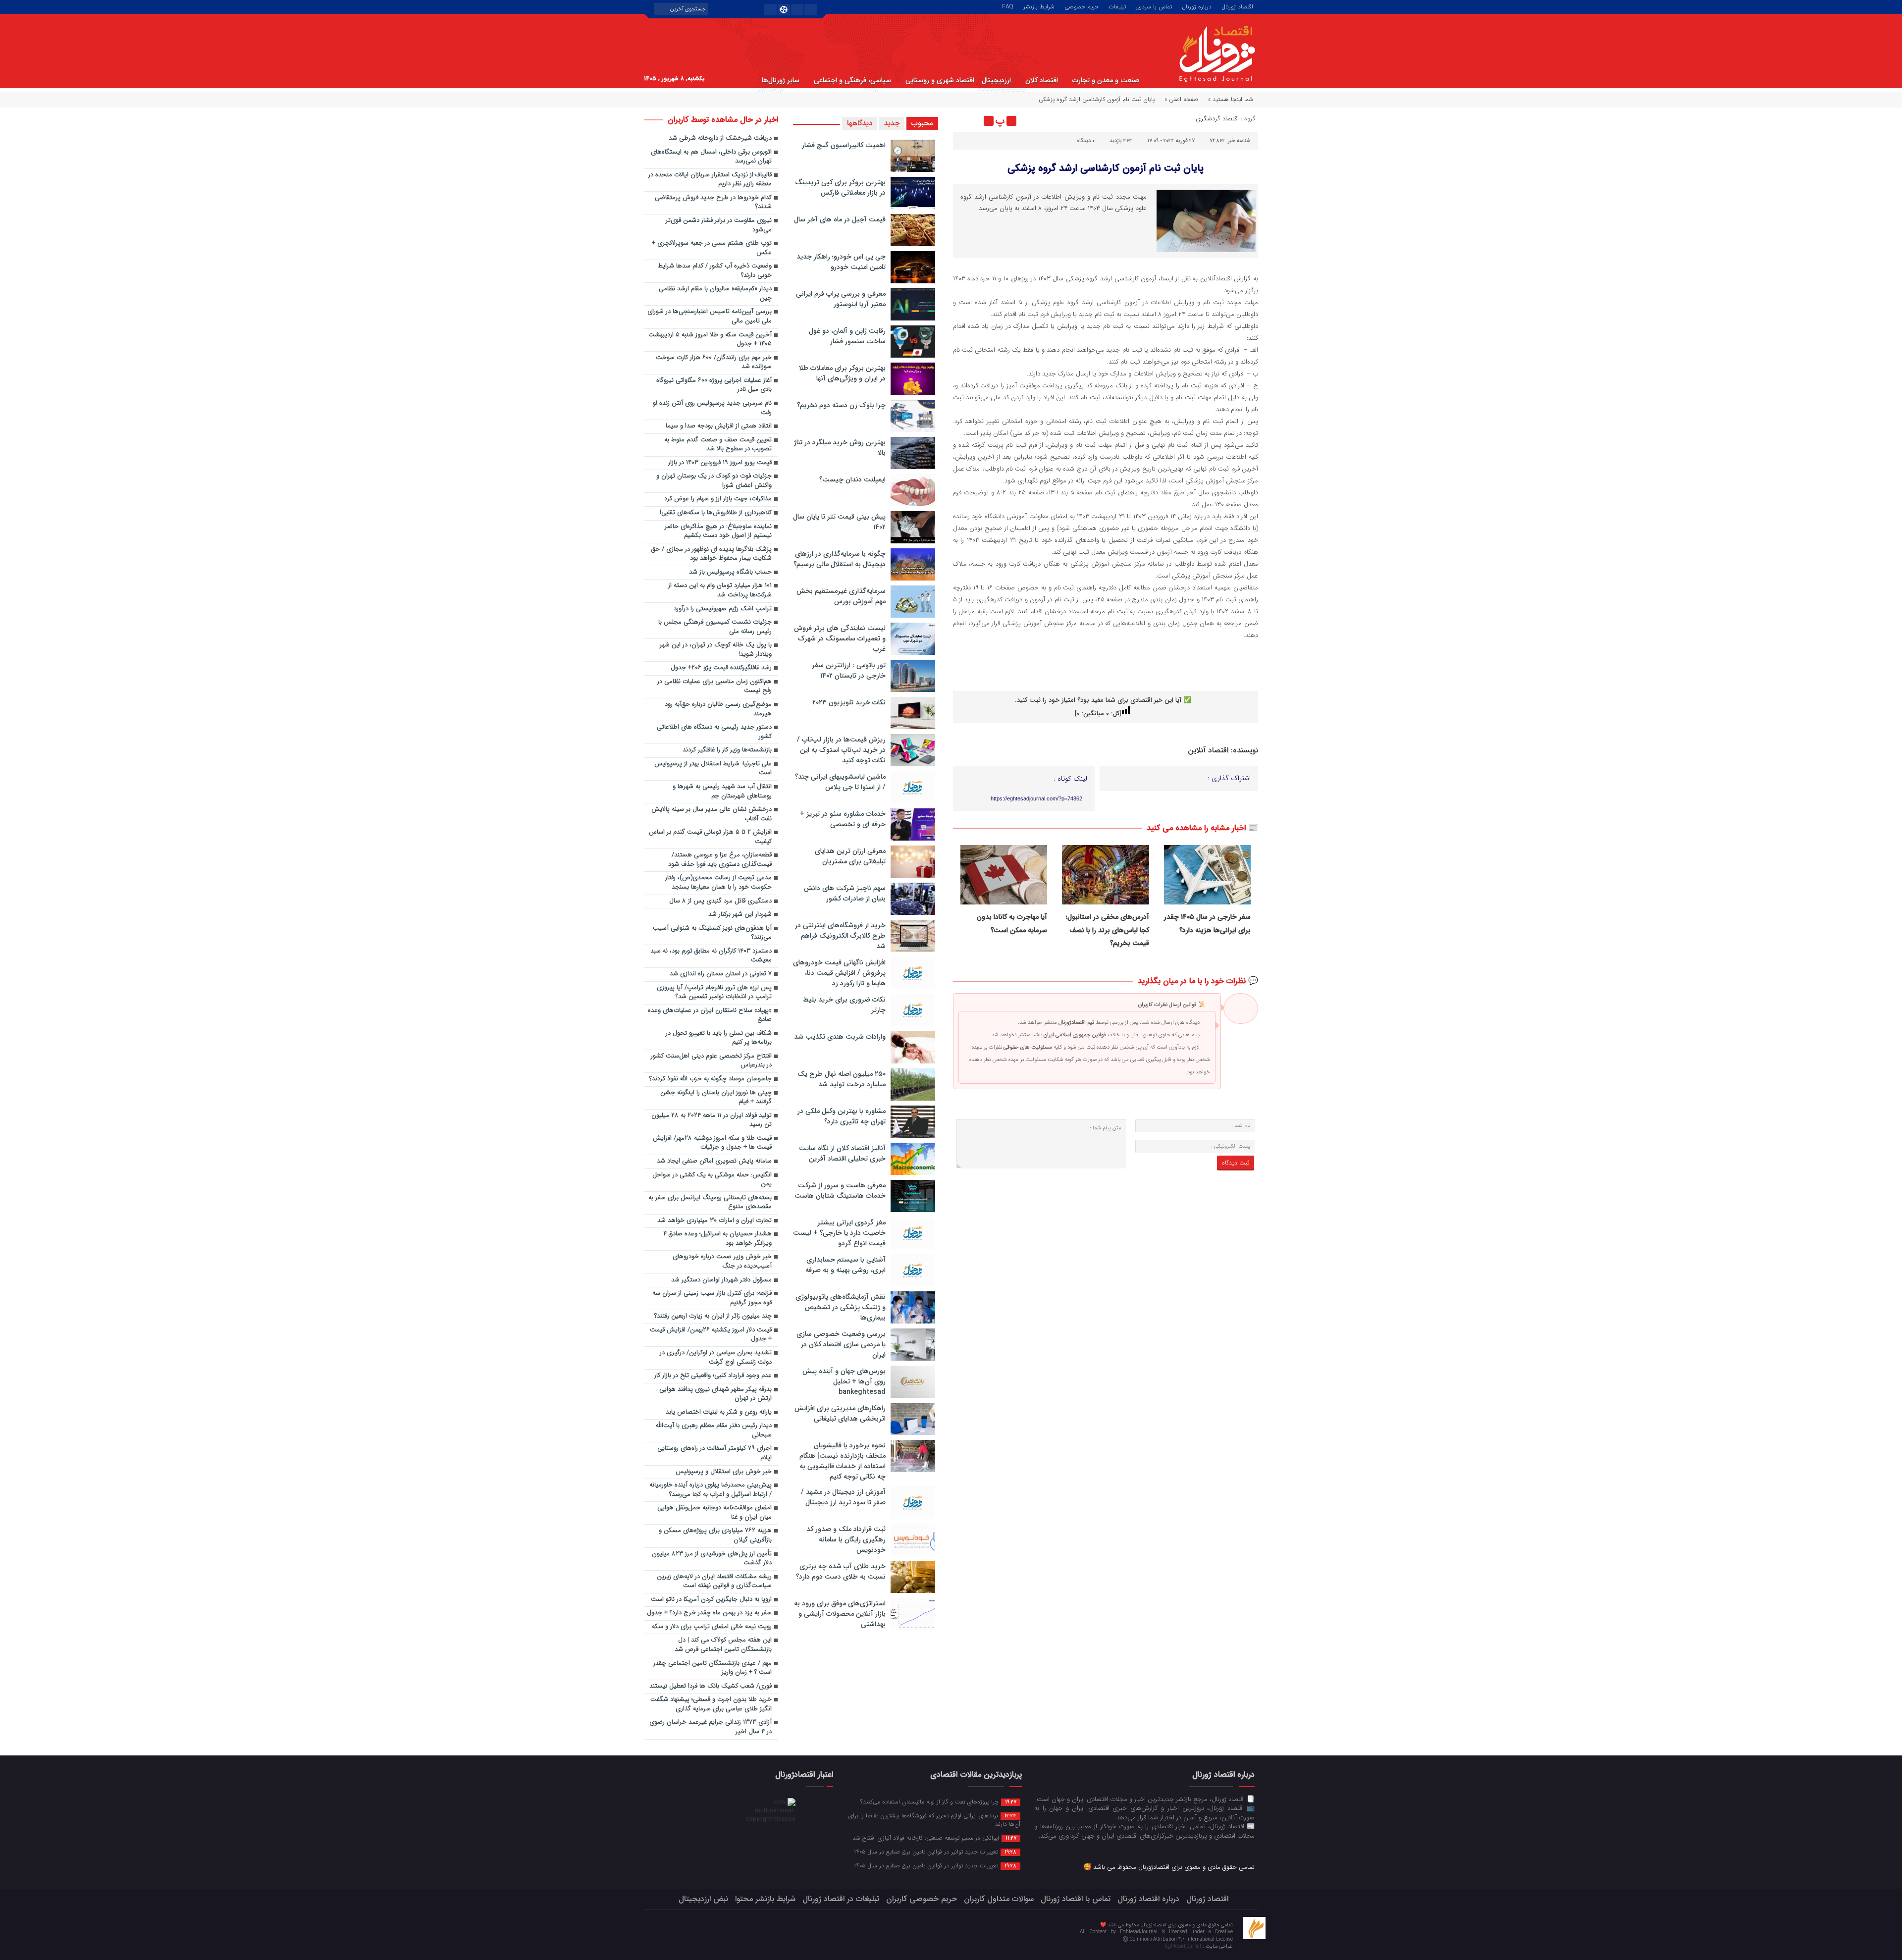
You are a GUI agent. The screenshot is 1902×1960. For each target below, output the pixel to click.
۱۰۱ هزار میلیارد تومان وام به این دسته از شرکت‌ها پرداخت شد (720, 590)
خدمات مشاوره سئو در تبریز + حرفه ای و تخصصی (843, 819)
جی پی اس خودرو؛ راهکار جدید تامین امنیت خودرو (841, 262)
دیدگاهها (860, 123)
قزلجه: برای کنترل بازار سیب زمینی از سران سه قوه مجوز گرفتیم (712, 1298)
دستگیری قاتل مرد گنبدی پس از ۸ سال (720, 901)
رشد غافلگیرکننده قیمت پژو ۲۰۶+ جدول (721, 668)
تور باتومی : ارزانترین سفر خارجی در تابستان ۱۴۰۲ (849, 670)
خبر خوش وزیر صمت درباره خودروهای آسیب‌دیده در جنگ (722, 1262)
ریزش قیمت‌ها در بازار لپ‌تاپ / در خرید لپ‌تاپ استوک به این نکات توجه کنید (841, 750)
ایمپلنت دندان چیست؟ (852, 479)
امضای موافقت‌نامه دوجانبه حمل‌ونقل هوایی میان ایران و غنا (714, 1513)
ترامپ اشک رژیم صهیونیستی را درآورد (723, 609)
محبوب (922, 123)
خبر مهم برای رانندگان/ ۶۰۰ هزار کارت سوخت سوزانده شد (714, 363)
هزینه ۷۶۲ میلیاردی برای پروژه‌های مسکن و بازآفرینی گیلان (715, 1536)
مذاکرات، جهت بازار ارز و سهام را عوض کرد (718, 499)
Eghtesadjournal (1184, 1946)
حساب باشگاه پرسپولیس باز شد (730, 572)
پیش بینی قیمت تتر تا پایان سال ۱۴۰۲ (839, 522)
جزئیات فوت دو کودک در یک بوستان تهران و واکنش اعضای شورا (714, 481)
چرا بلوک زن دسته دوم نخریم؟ (841, 405)
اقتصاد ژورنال (1237, 6)
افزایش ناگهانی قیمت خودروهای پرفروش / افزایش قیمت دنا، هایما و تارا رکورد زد (839, 973)
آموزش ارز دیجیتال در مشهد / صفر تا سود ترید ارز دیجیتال (843, 1497)
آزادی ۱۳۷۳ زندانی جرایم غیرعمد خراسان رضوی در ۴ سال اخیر (711, 1727)
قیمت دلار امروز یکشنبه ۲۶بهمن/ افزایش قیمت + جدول (711, 1335)
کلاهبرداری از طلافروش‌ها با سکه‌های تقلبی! (716, 513)
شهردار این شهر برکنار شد (740, 915)
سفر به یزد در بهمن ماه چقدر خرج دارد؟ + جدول (709, 1613)
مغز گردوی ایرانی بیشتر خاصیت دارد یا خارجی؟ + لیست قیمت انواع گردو (839, 1233)
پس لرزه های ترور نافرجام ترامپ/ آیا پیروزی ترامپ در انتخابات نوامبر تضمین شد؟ (714, 993)
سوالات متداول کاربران (999, 1899)
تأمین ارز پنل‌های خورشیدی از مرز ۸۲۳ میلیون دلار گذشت (712, 1559)
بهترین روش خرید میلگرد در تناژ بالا (840, 448)
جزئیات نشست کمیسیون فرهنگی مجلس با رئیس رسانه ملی (715, 627)
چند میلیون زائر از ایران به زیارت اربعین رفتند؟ (713, 1316)
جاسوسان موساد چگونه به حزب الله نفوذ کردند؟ (711, 1079)
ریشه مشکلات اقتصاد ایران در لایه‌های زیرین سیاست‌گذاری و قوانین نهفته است (714, 1582)
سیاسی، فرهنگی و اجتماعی (852, 80)
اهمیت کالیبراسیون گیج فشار (844, 145)
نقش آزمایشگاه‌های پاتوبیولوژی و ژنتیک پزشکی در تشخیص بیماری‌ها (841, 1307)
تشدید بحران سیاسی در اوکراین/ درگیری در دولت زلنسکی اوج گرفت (716, 1358)
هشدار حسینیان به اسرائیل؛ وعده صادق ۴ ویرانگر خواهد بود (717, 1239)
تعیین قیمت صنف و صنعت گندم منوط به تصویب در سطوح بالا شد (718, 445)
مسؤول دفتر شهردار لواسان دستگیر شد (721, 1280)
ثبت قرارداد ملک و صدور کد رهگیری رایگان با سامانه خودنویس (846, 1539)
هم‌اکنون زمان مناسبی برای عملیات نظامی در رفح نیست (714, 687)
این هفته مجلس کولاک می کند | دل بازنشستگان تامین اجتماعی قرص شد (723, 1645)
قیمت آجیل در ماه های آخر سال (840, 219)
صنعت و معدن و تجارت (1106, 80)
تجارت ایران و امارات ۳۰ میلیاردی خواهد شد (714, 1221)
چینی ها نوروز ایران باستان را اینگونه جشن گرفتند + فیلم (716, 1098)
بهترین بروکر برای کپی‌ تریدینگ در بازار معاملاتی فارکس (840, 187)
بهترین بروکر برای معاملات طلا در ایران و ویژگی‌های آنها (842, 373)
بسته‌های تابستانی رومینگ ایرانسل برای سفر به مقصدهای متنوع (710, 1203)
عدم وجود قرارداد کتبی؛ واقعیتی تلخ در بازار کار (713, 1376)
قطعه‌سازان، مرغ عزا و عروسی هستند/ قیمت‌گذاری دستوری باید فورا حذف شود (719, 860)
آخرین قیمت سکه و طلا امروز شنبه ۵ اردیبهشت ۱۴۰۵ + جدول (710, 340)
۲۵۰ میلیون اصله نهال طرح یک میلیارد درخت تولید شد (842, 1079)
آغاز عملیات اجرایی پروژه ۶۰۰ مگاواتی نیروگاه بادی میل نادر (714, 385)
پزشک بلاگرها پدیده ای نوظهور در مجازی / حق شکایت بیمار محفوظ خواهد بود (712, 554)
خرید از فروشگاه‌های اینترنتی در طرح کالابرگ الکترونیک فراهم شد (840, 936)
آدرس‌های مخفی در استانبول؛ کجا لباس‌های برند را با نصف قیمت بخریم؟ (1108, 930)
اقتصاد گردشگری (1217, 119)
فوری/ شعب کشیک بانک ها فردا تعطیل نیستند (711, 1686)
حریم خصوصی (1082, 6)
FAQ (1008, 6)
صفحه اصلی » (1181, 99)
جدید (892, 123)
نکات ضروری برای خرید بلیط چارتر (844, 1005)
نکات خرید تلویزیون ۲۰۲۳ (849, 702)
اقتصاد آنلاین (1208, 750)
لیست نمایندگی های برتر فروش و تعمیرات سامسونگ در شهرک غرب (840, 638)
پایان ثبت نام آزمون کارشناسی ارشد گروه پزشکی (1106, 168)
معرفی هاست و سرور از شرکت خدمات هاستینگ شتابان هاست (840, 1191)
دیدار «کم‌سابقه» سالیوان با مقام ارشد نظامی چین (715, 294)
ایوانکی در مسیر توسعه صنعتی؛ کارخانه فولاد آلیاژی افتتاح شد (934, 1838)
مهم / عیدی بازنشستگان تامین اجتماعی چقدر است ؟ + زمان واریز (713, 1668)
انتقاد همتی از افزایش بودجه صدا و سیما (719, 426)
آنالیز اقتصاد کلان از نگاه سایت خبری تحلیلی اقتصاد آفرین (842, 1153)
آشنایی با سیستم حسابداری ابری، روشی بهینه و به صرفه (845, 1265)
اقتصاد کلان (1042, 80)
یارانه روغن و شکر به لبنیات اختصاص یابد (719, 1412)
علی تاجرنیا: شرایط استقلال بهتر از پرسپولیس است (713, 769)
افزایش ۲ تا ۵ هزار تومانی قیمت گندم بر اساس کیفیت (710, 837)
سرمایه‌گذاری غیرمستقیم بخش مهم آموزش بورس (841, 596)
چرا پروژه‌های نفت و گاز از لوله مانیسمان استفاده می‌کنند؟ (938, 1801)
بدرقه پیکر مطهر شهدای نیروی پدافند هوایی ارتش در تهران (715, 1394)
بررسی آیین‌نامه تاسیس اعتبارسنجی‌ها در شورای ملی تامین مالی (710, 317)
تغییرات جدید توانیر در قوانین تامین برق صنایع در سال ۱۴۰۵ (935, 1852)
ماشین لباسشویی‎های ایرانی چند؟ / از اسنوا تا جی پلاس (840, 782)
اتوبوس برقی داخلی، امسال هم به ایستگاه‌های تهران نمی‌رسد (711, 157)
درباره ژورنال (1197, 6)
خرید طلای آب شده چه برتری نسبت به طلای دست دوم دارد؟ (841, 1571)
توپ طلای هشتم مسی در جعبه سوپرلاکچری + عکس (712, 248)
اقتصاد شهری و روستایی (940, 80)
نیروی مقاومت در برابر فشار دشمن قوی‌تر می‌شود (719, 225)
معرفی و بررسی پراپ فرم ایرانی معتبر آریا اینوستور (841, 299)
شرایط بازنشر (1039, 6)
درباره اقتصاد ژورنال (1148, 1899)
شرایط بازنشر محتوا (765, 1899)
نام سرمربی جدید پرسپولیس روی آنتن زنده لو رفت (712, 408)
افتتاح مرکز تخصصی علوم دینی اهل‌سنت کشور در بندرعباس (711, 1061)
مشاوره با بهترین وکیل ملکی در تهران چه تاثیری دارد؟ (842, 1116)
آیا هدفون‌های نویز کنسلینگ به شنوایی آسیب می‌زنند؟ (712, 933)
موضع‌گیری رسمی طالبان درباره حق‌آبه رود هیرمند (718, 709)
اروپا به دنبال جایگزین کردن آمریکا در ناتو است (711, 1600)
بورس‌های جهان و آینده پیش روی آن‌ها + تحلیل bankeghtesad (844, 1381)
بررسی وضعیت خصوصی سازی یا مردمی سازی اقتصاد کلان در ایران (841, 1344)
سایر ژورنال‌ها (781, 80)
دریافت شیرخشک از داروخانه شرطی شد (720, 138)
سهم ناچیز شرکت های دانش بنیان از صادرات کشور (845, 893)
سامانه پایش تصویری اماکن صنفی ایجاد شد (714, 1161)
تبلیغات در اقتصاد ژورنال (841, 1899)
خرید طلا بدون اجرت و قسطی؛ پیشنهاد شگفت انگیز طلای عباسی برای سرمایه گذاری (711, 1704)
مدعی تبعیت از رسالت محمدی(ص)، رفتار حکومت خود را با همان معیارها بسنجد (718, 883)
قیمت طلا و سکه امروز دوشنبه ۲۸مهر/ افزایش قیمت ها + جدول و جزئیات (712, 1143)
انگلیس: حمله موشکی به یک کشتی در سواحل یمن (712, 1180)
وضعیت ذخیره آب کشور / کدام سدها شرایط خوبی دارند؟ (715, 271)
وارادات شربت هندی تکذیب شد (840, 1037)
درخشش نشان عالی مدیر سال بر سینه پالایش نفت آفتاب (712, 814)
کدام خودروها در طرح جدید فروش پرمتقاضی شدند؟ (713, 203)
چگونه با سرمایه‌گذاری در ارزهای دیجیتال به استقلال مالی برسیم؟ (840, 559)
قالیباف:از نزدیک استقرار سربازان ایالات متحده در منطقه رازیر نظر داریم (710, 180)
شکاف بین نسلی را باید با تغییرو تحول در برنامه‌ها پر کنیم (719, 1038)
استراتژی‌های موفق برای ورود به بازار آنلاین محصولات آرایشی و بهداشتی (840, 1614)
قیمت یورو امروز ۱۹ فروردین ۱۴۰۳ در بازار (720, 463)
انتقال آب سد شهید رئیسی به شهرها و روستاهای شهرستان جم (722, 792)
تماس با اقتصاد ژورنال (1076, 1899)
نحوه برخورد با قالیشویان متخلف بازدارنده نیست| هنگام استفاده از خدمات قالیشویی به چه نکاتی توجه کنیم (843, 1461)
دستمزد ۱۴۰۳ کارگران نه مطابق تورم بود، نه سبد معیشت (711, 956)
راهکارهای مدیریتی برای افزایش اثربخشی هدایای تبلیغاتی (840, 1413)
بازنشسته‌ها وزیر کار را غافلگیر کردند (727, 750)
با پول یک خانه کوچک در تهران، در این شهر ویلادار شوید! (716, 650)
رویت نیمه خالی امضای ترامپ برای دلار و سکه (712, 1627)
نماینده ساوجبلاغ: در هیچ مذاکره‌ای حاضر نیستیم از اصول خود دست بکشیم (718, 531)
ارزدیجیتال (996, 80)
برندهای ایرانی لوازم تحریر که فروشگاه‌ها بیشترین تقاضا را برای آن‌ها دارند (934, 1820)
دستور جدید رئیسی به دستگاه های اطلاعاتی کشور (714, 732)
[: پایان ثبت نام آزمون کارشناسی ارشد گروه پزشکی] (962, 121)
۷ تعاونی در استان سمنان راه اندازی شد (721, 974)
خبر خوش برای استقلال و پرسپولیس (724, 1472)
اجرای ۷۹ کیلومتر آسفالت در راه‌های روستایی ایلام (714, 1453)
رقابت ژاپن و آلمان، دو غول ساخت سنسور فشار (847, 336)
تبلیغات (1117, 6)
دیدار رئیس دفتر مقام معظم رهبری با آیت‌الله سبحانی (714, 1430)
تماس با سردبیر (1154, 6)
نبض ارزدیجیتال (703, 1899)
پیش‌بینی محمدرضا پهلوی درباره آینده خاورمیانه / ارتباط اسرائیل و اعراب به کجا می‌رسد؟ (711, 1490)
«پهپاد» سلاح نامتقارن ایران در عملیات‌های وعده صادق (710, 1015)
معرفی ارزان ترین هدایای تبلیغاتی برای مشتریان (850, 856)
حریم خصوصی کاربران (922, 1899)
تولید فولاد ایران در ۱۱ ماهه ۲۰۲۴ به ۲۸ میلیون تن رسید (712, 1120)
